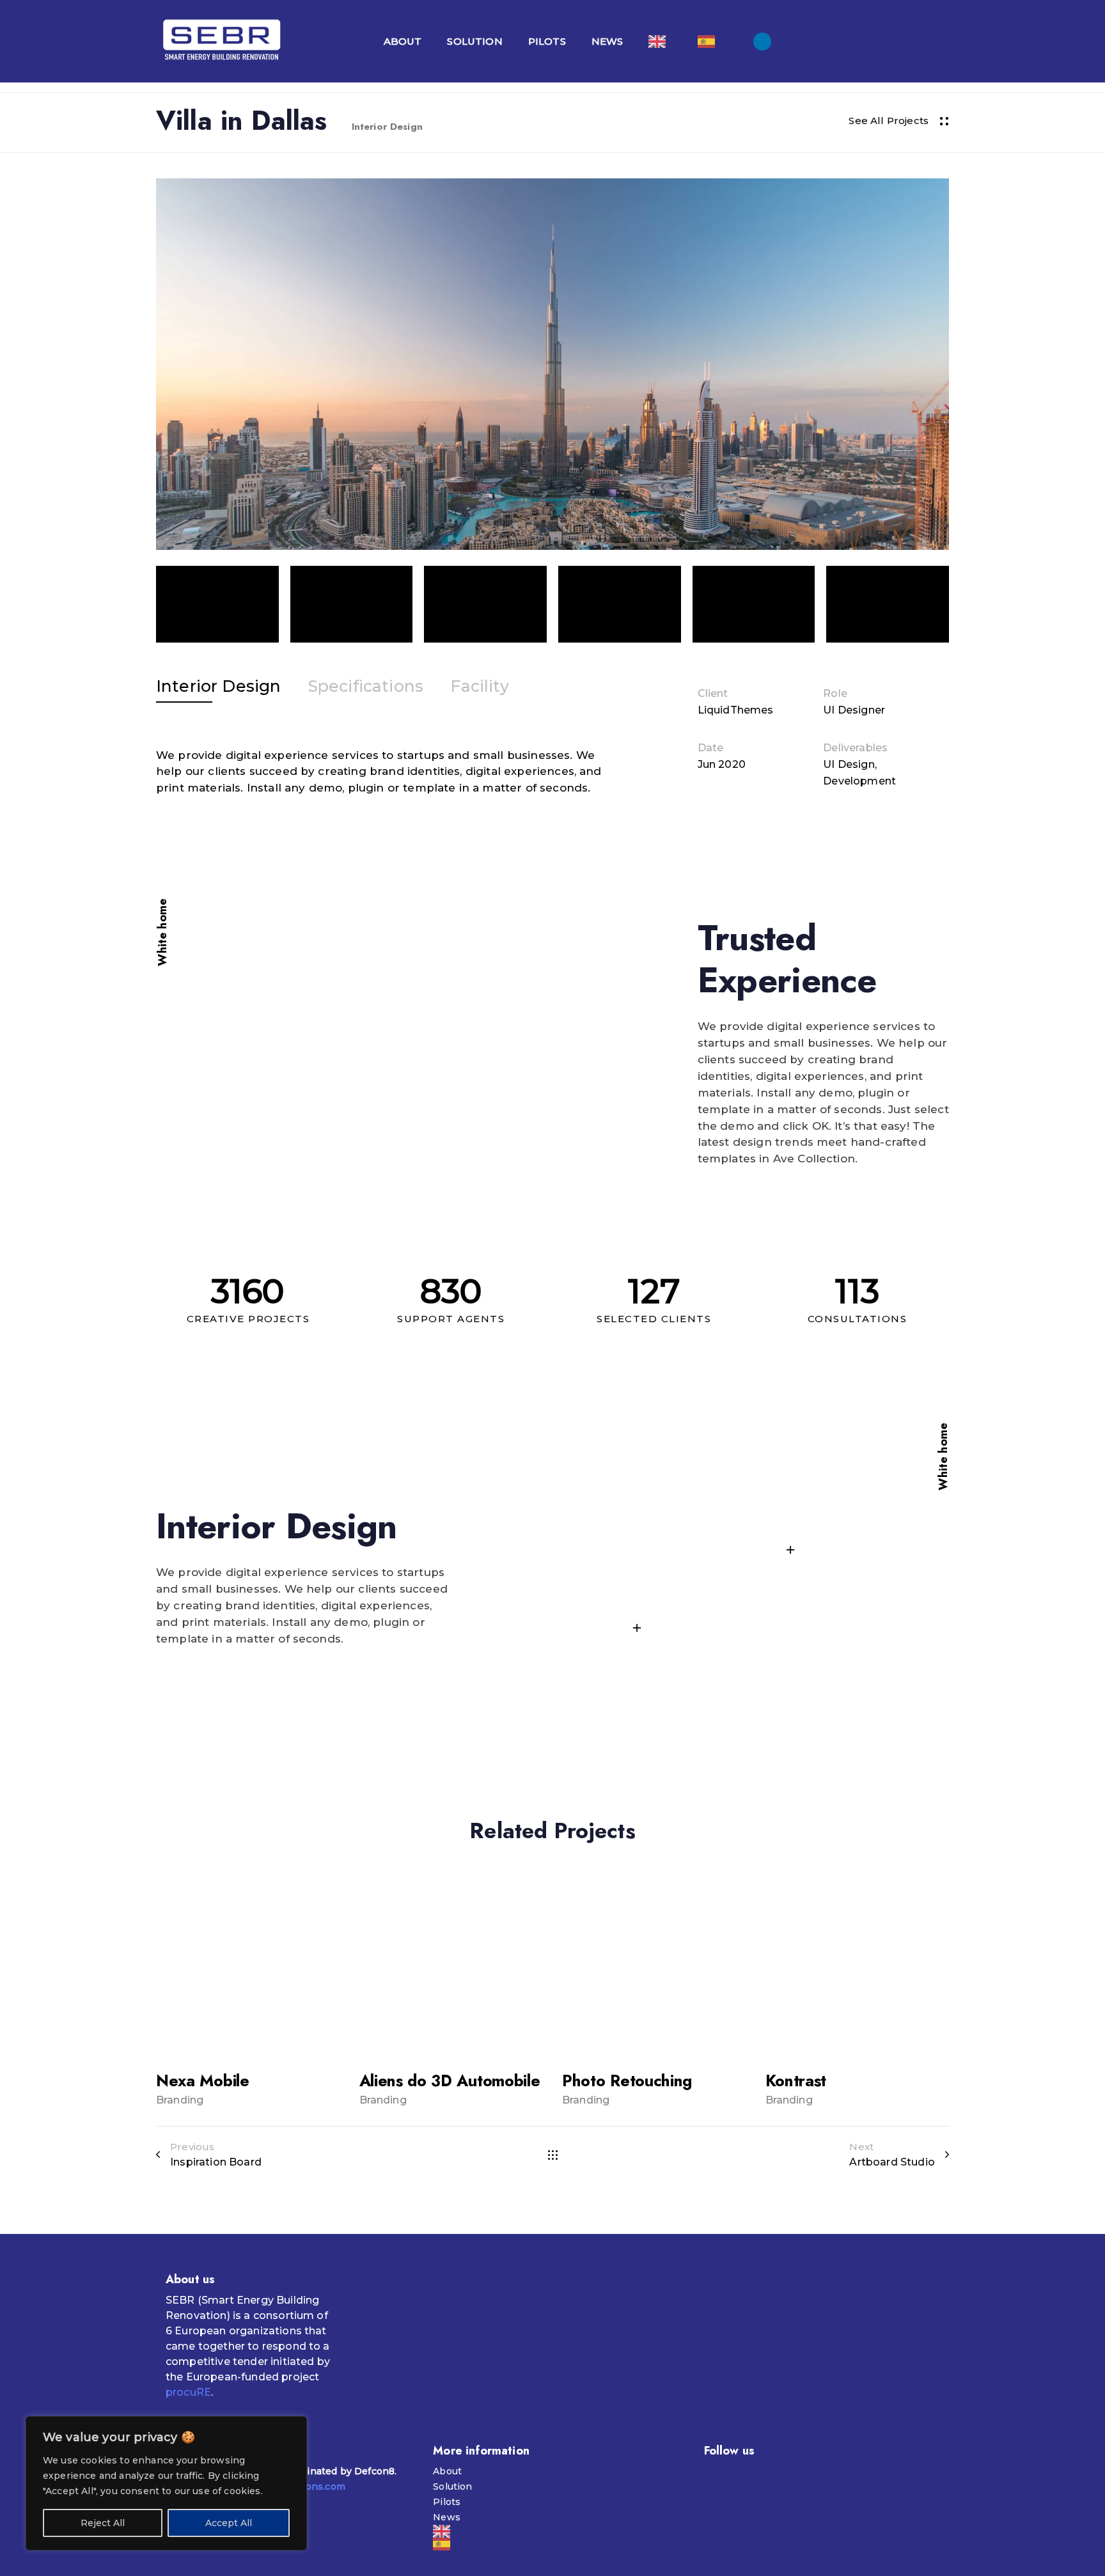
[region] (166, 2483)
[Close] (294, 2427)
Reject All (103, 2523)
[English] (660, 41)
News (607, 41)
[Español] (709, 41)
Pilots (547, 41)
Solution (474, 41)
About (403, 41)
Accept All (229, 2523)
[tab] (218, 687)
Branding (180, 2100)
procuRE (188, 2392)
